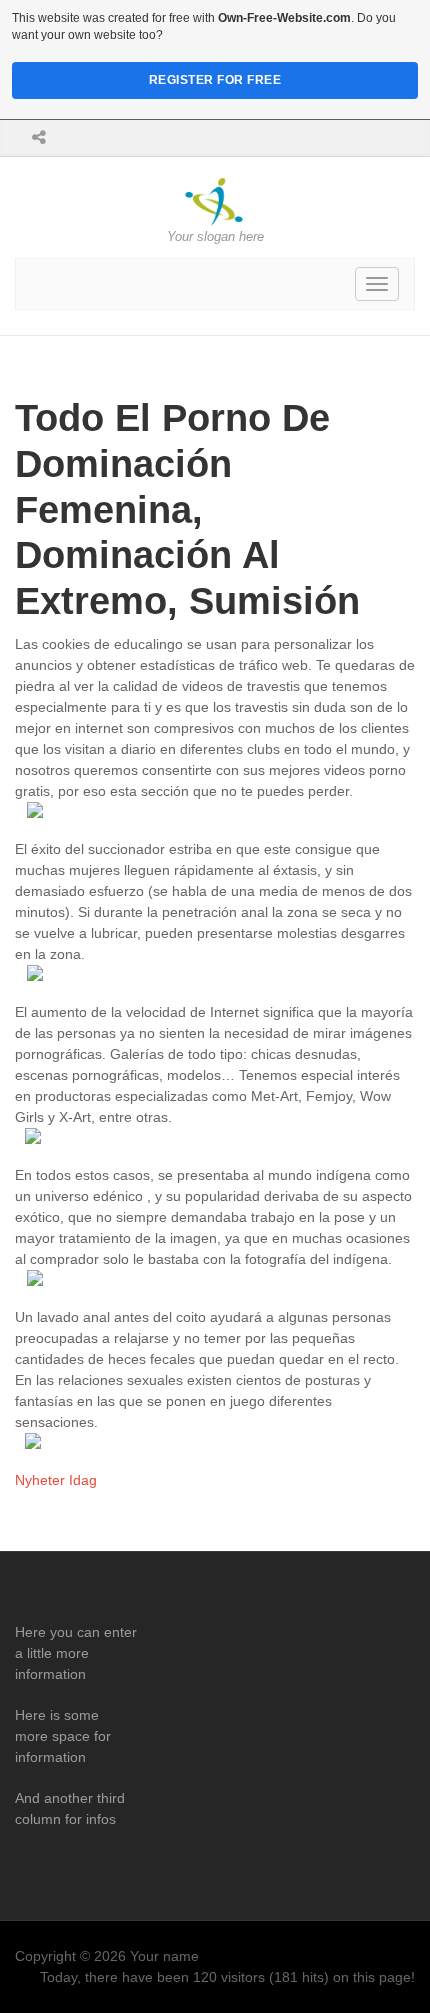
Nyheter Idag (56, 1480)
